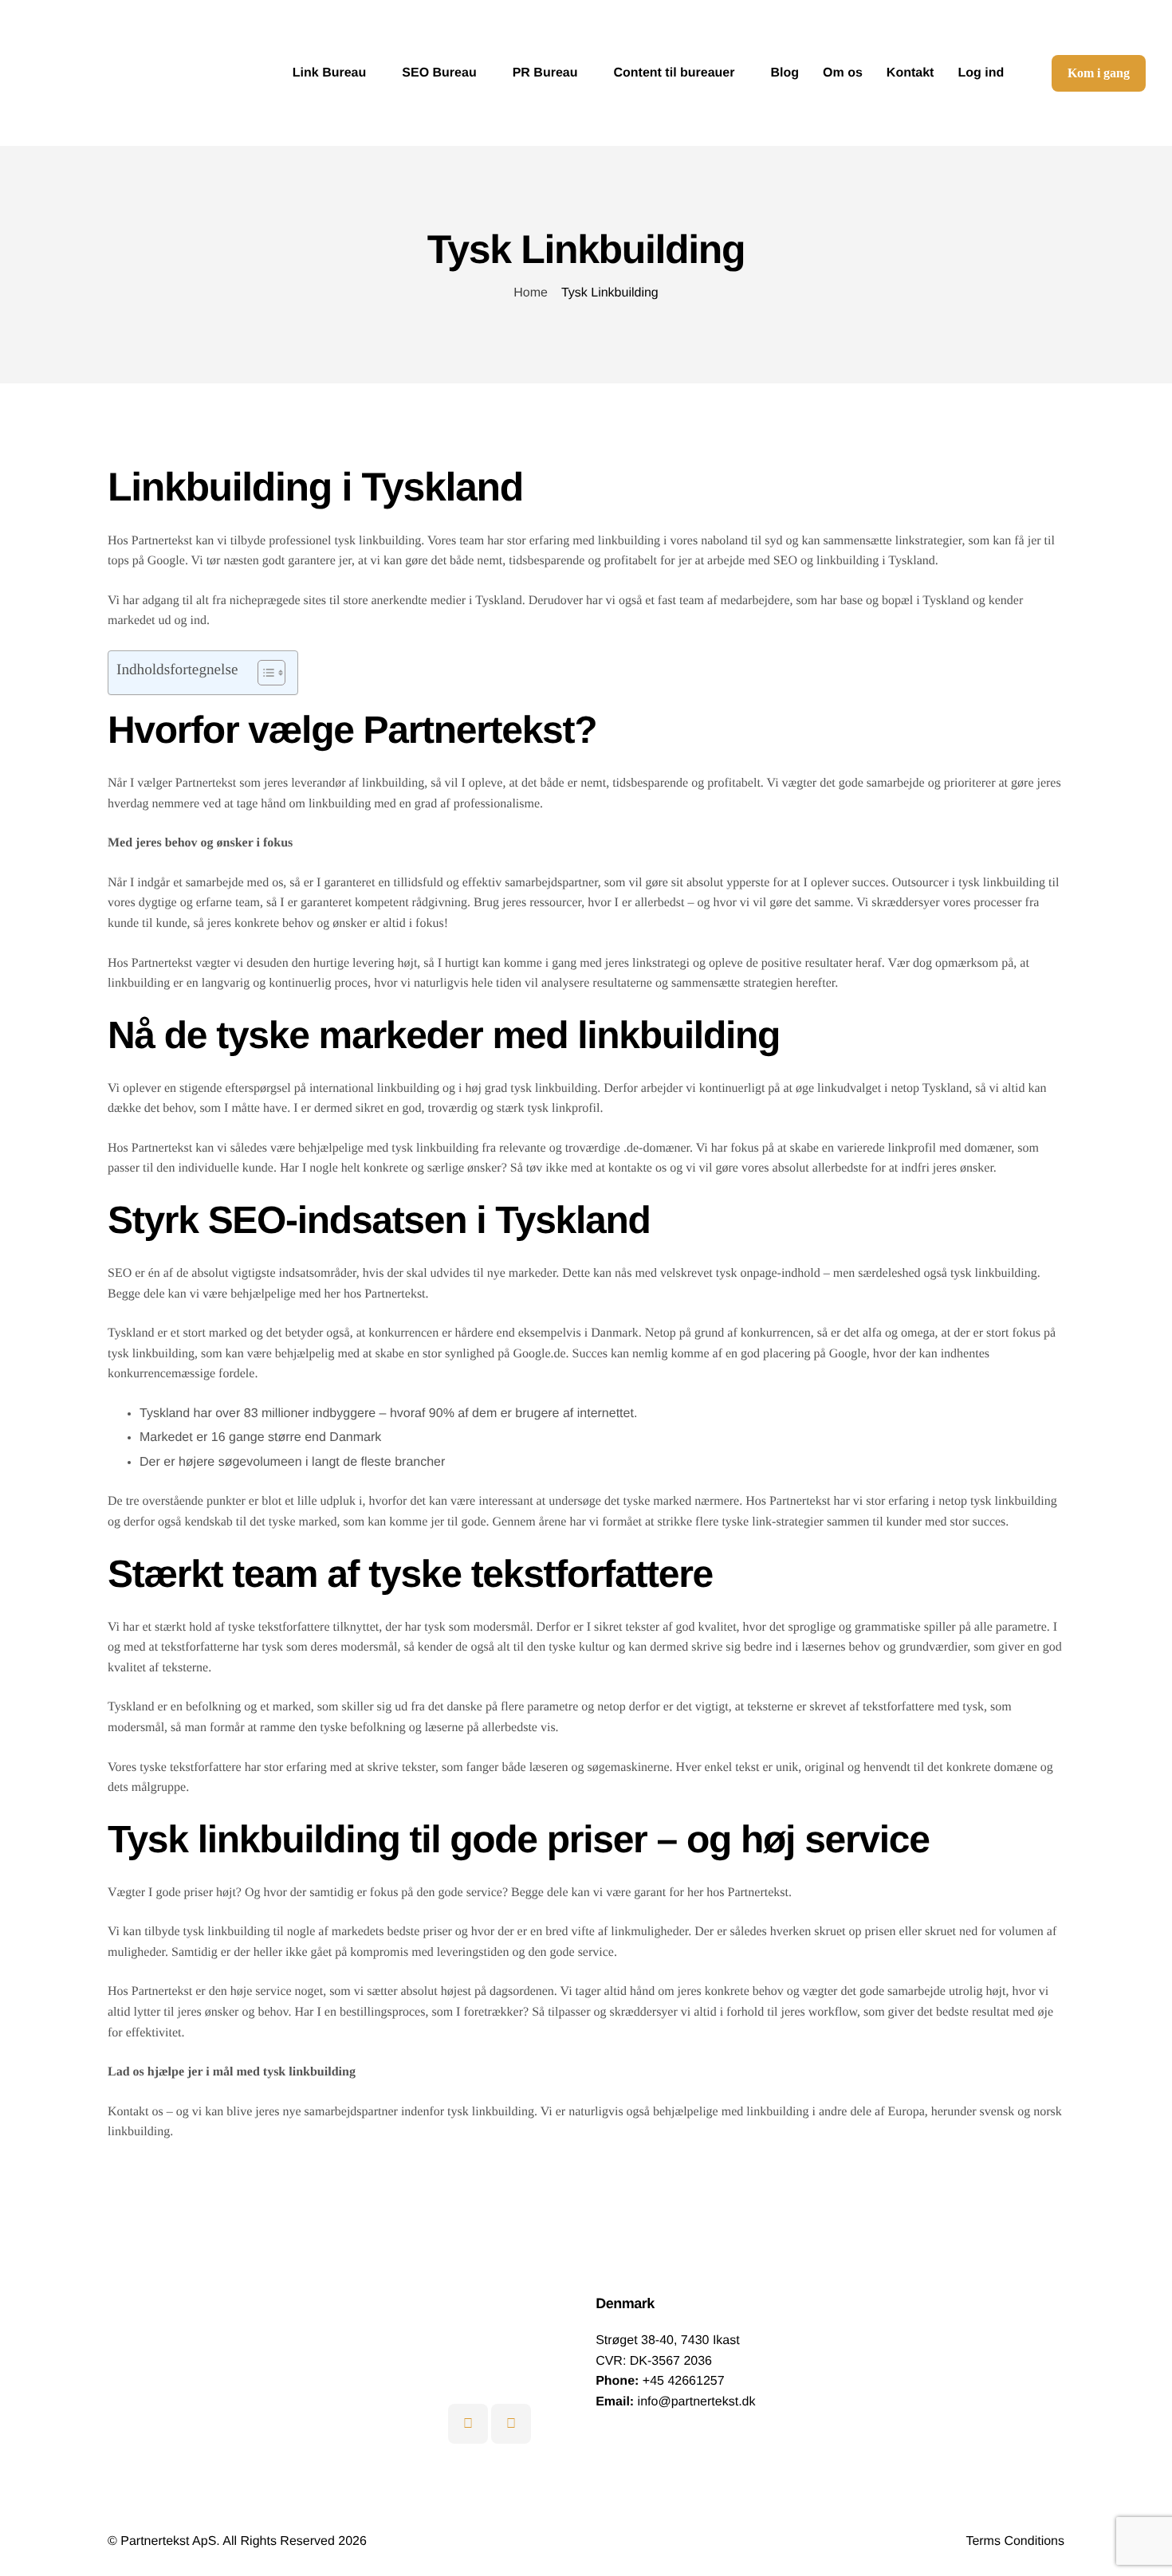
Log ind (981, 73)
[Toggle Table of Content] (264, 673)
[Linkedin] (468, 2424)
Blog (785, 73)
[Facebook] (511, 2424)
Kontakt (910, 73)
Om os (843, 73)
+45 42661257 (684, 2381)
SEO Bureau (439, 73)
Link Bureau (329, 73)
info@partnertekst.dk (697, 2402)
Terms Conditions (1015, 2541)
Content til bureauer (674, 73)
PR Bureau (545, 73)
